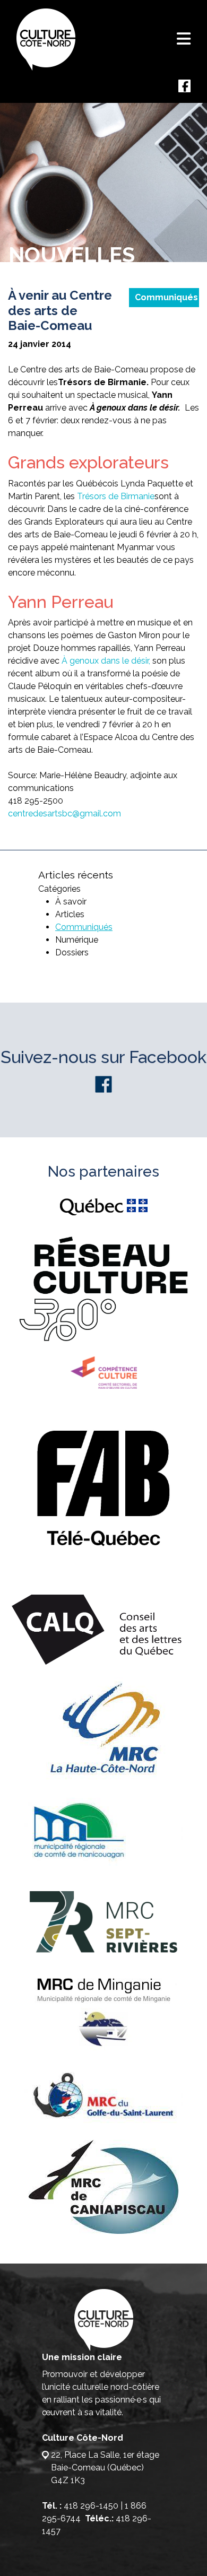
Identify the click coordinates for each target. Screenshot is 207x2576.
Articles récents (76, 875)
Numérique (77, 940)
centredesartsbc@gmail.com (64, 813)
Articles (70, 914)
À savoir (71, 902)
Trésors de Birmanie (116, 496)
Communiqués (166, 297)
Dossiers (72, 952)
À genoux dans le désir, (106, 661)
